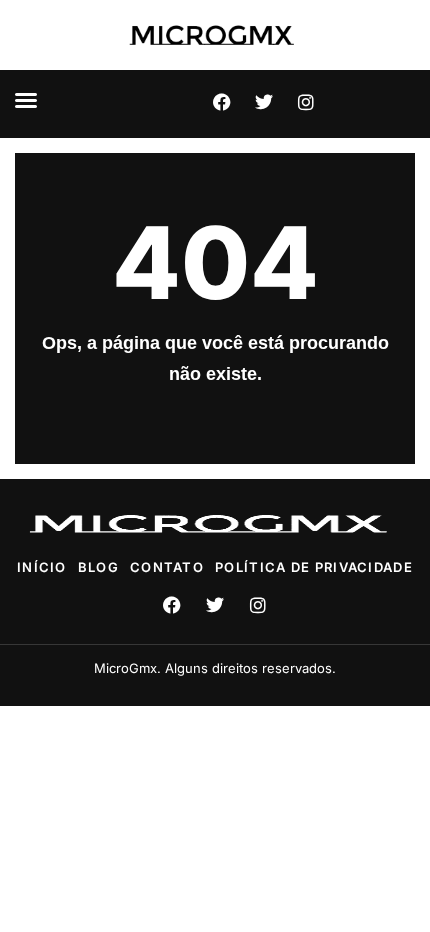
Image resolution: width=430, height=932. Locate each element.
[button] (26, 100)
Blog (98, 567)
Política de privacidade (314, 567)
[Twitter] (264, 102)
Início (42, 567)
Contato (167, 567)
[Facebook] (222, 102)
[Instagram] (306, 102)
